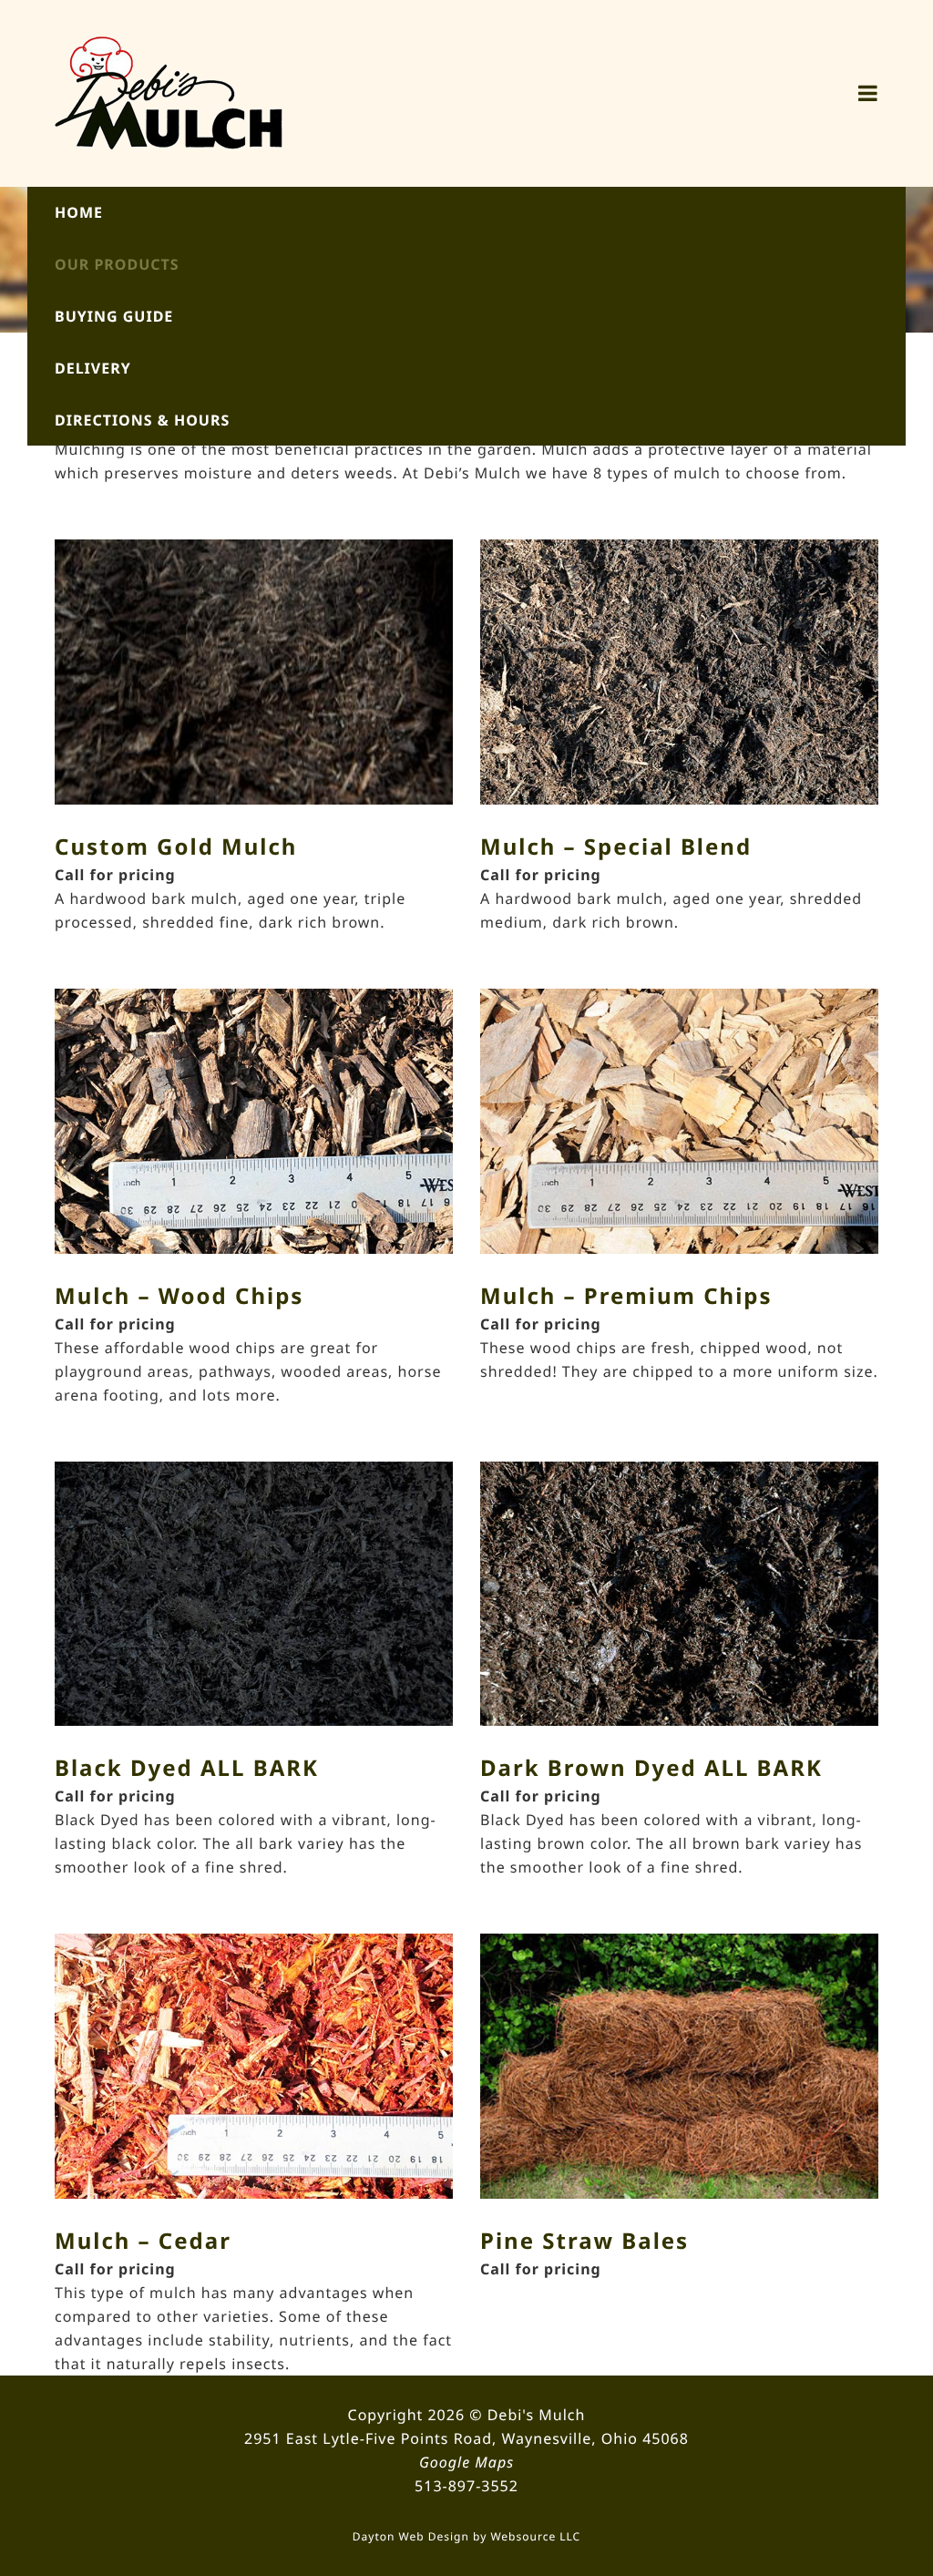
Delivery (93, 368)
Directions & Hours (142, 420)
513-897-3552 (466, 2486)
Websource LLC (535, 2536)
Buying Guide (114, 316)
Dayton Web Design (411, 2536)
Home (79, 212)
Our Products (117, 264)
